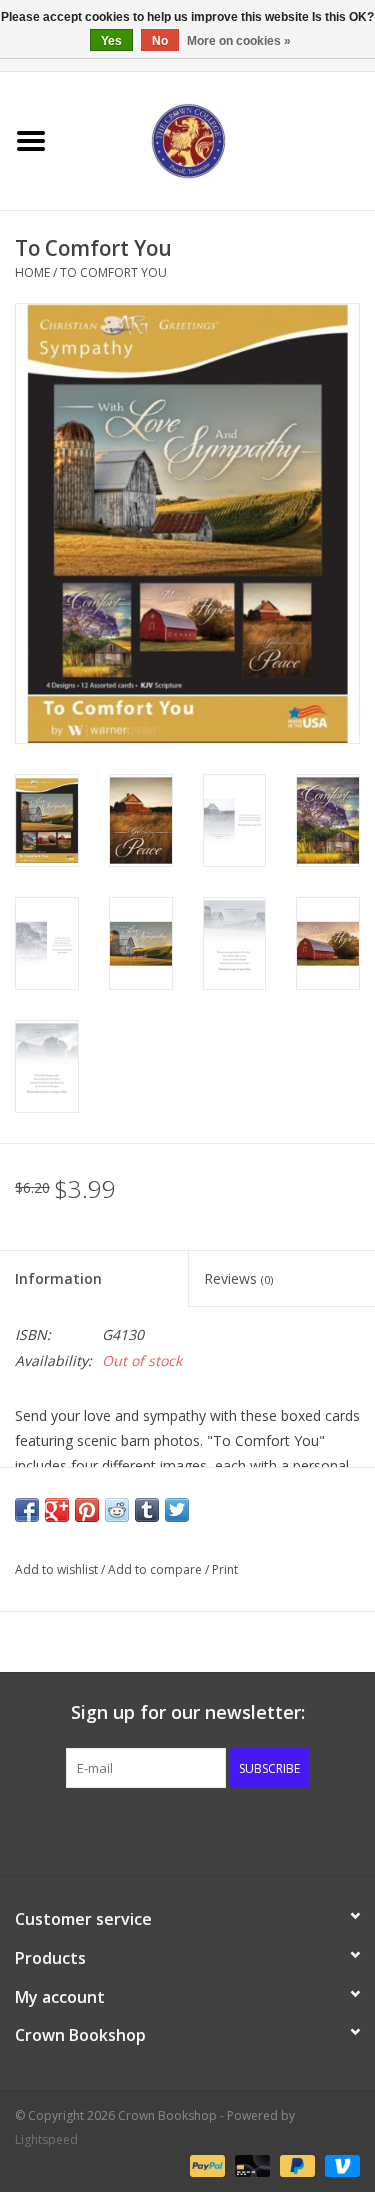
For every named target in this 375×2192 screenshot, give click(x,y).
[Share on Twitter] (177, 1510)
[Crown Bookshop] (219, 139)
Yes (111, 41)
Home (32, 272)
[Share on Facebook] (27, 1510)
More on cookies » (239, 41)
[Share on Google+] (57, 1510)
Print (225, 1569)
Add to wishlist (56, 1569)
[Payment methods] (205, 2164)
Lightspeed (46, 2139)
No (160, 41)
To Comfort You (113, 272)
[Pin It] (87, 1510)
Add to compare (156, 1569)
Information (58, 1278)
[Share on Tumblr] (147, 1510)
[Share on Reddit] (117, 1510)
